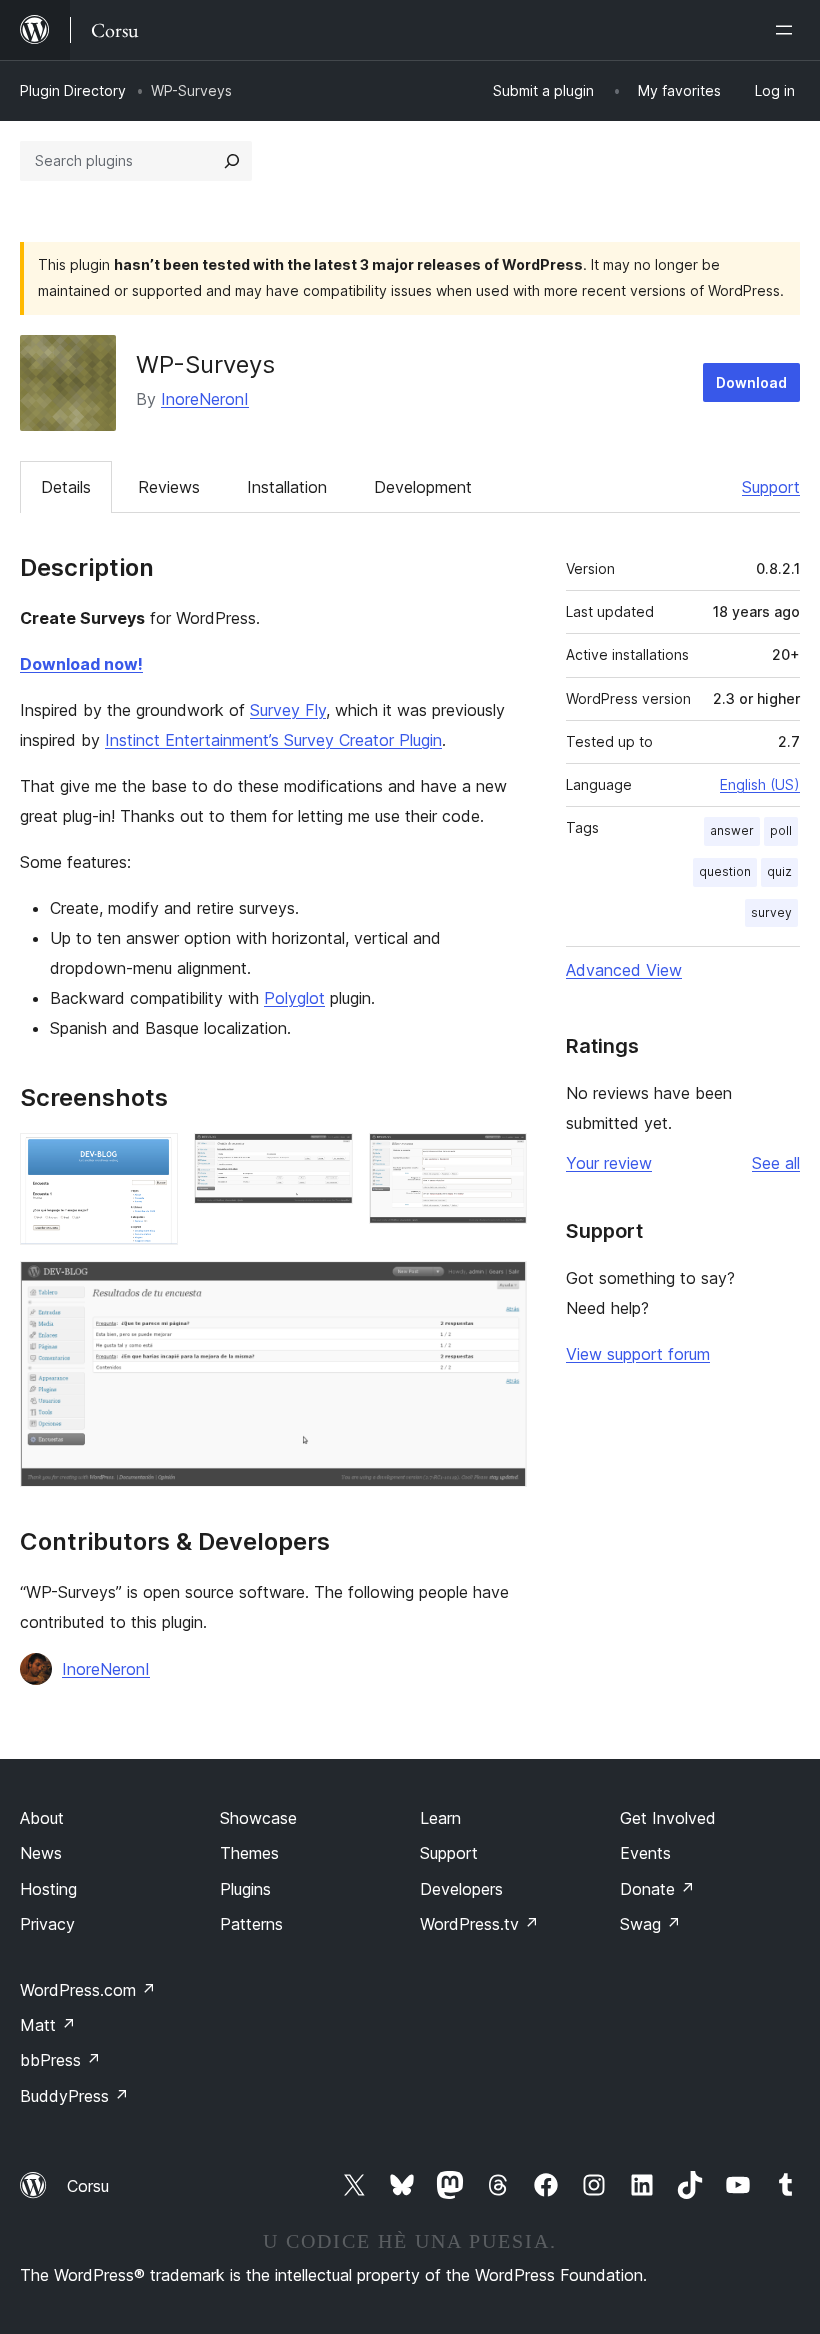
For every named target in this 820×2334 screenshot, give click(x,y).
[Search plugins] (232, 161)
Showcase (258, 1818)
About (42, 1818)
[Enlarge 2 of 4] (326, 1160)
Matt (48, 2025)
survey (771, 912)
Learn (440, 1818)
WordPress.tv (479, 1924)
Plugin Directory (73, 90)
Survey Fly (288, 710)
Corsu (88, 2186)
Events (645, 1853)
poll (781, 830)
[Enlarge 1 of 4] (151, 1160)
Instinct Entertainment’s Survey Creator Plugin (273, 740)
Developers (461, 1889)
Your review (609, 1163)
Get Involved (668, 1818)
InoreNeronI (205, 399)
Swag (650, 1924)
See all (776, 1163)
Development (423, 487)
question (725, 871)
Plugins (245, 1889)
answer (732, 830)
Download (751, 382)
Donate (657, 1889)
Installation (287, 487)
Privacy (47, 1924)
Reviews (169, 487)
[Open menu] (788, 30)
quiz (779, 871)
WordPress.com (88, 1990)
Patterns (251, 1924)
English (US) (760, 784)
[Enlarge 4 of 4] (500, 1288)
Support (771, 487)
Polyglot (294, 998)
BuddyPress (74, 2096)
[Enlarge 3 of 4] (500, 1160)
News (41, 1853)
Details (66, 487)
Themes (249, 1853)
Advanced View (624, 970)
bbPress (60, 2060)
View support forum (638, 1354)
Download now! (81, 664)
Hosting (48, 1889)
